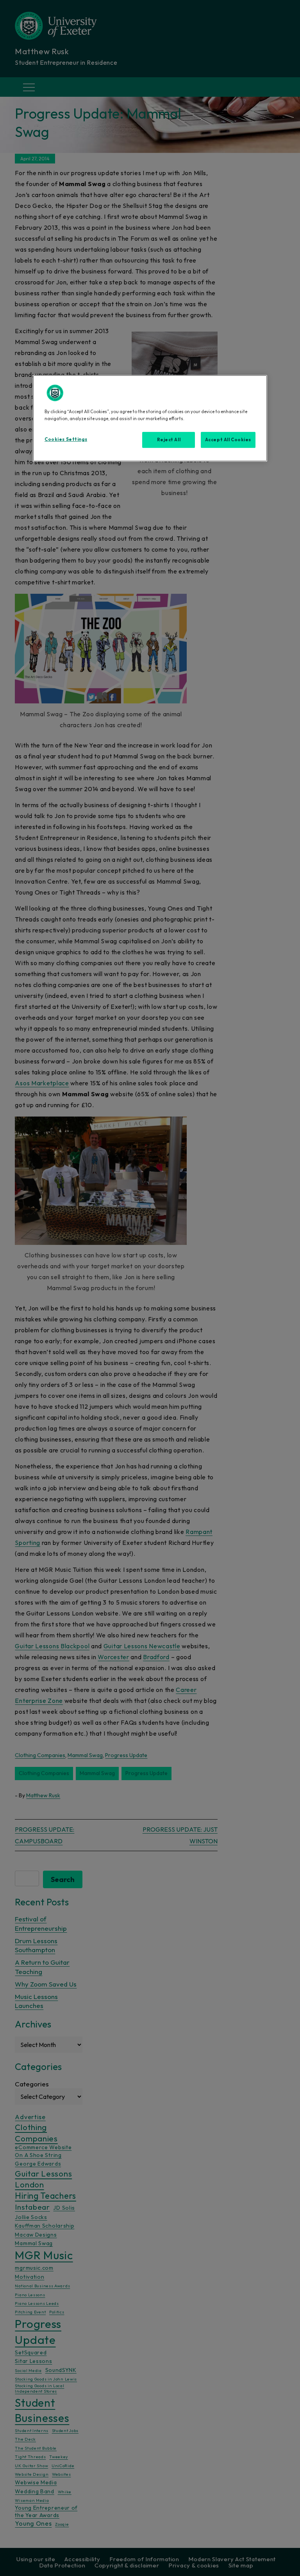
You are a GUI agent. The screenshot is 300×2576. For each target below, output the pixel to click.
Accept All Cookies (228, 440)
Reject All (169, 440)
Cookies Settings (66, 439)
